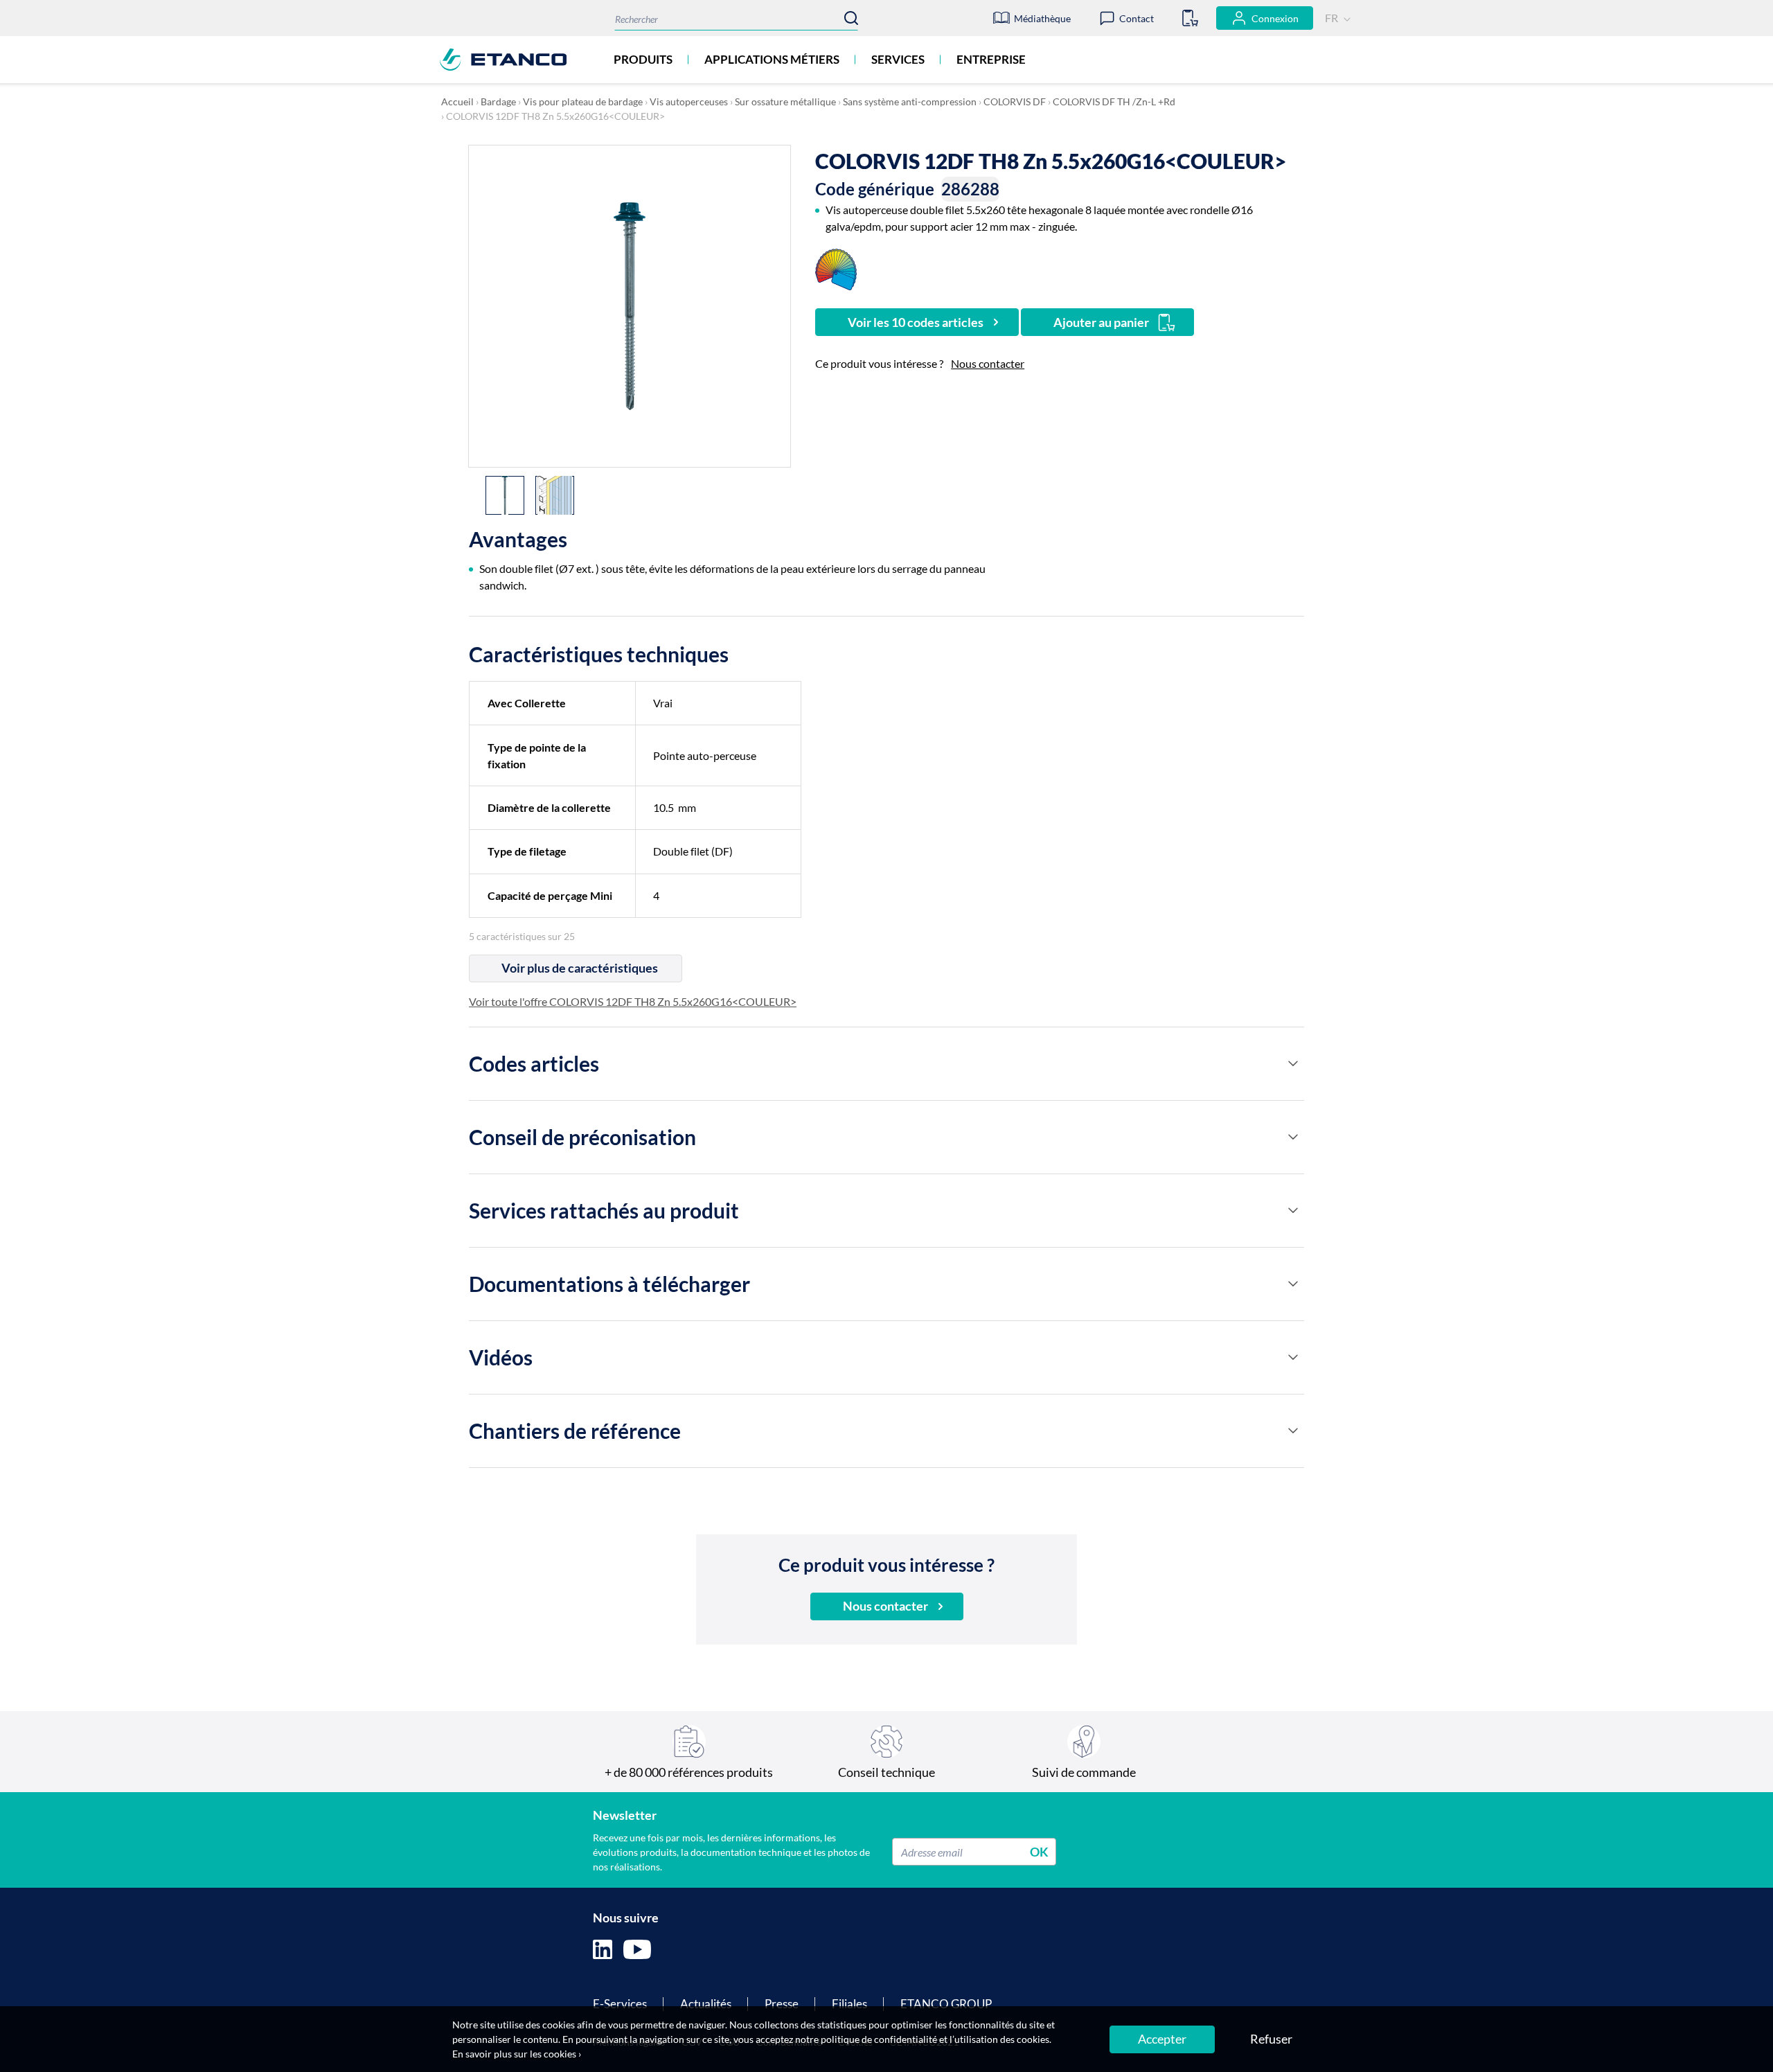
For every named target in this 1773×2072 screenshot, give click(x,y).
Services (898, 59)
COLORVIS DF (1015, 101)
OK (1039, 1852)
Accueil (457, 101)
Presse (782, 2004)
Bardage (498, 101)
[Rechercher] (851, 18)
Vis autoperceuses (689, 101)
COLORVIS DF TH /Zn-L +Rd (1114, 101)
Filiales (849, 2004)
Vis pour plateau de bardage (583, 101)
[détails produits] (1293, 1063)
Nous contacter (988, 363)
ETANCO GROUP (946, 2004)
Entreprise (991, 59)
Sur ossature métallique (785, 101)
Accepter (1162, 2039)
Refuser (1271, 2039)
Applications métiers (772, 59)
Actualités (706, 2004)
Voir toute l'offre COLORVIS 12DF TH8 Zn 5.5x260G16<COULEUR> (633, 1001)
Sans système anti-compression (910, 101)
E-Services (620, 2004)
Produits (643, 59)
